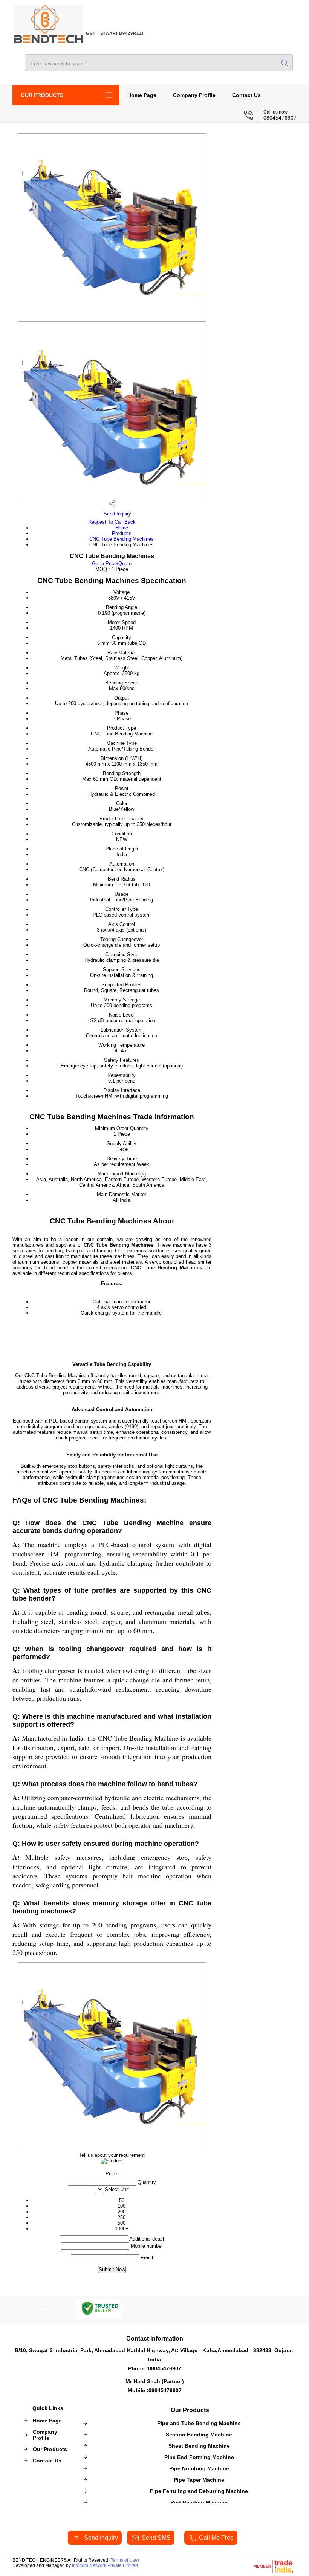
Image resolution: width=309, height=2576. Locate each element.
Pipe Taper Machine (199, 2480)
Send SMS (156, 2538)
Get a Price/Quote (112, 564)
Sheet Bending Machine (199, 2446)
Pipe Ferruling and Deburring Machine (199, 2491)
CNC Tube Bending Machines (122, 539)
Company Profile (194, 95)
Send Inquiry (117, 514)
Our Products (42, 95)
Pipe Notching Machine (199, 2468)
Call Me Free (216, 2538)
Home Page (142, 95)
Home (122, 528)
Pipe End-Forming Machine (199, 2457)
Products (122, 533)
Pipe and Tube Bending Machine (199, 2423)
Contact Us (246, 95)
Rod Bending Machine (199, 2502)
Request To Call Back (112, 522)
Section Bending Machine (199, 2435)
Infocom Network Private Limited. (106, 2565)
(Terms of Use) (124, 2560)
